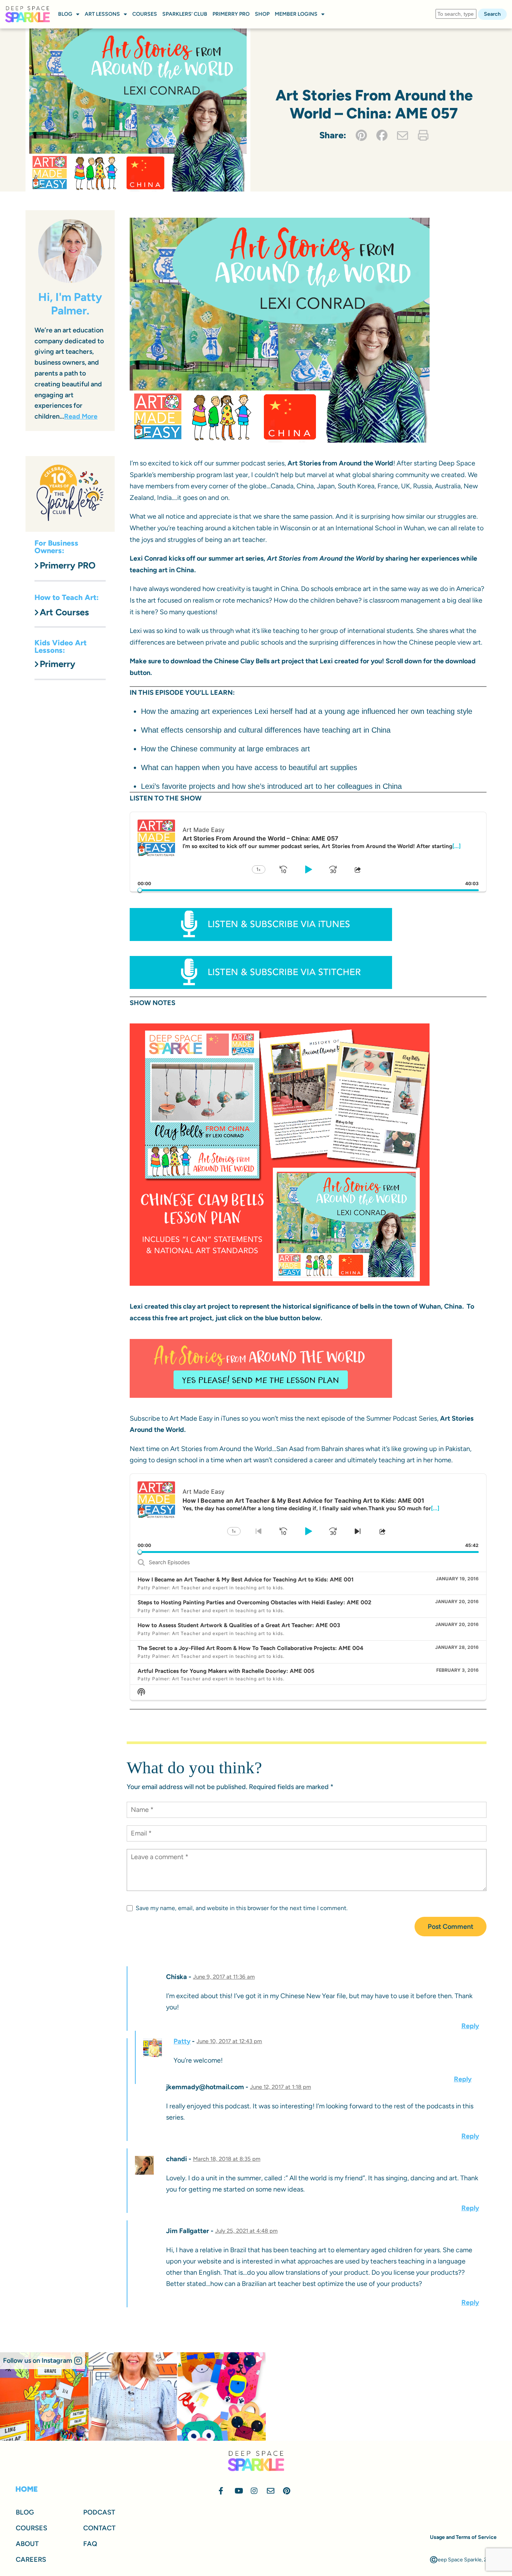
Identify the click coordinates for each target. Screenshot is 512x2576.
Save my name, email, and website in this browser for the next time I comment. (242, 1908)
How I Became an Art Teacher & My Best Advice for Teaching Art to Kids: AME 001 (246, 1580)
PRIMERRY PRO (231, 14)
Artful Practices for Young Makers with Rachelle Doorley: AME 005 (226, 1671)
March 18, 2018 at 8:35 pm (227, 2159)
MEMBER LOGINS (296, 14)
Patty (182, 2041)
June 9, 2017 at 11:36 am (224, 1977)
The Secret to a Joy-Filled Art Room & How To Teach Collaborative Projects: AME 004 (251, 1648)
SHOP (262, 14)
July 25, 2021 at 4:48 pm (246, 2231)
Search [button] (492, 14)
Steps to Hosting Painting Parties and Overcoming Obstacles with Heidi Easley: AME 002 (255, 1602)
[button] (43, 2361)
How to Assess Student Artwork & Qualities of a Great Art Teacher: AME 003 (239, 1625)
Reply (470, 2026)
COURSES (145, 14)
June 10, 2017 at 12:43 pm (229, 2041)
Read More (81, 416)
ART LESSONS (102, 14)
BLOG (65, 14)
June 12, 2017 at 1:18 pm (281, 2087)
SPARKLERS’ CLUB (185, 14)
